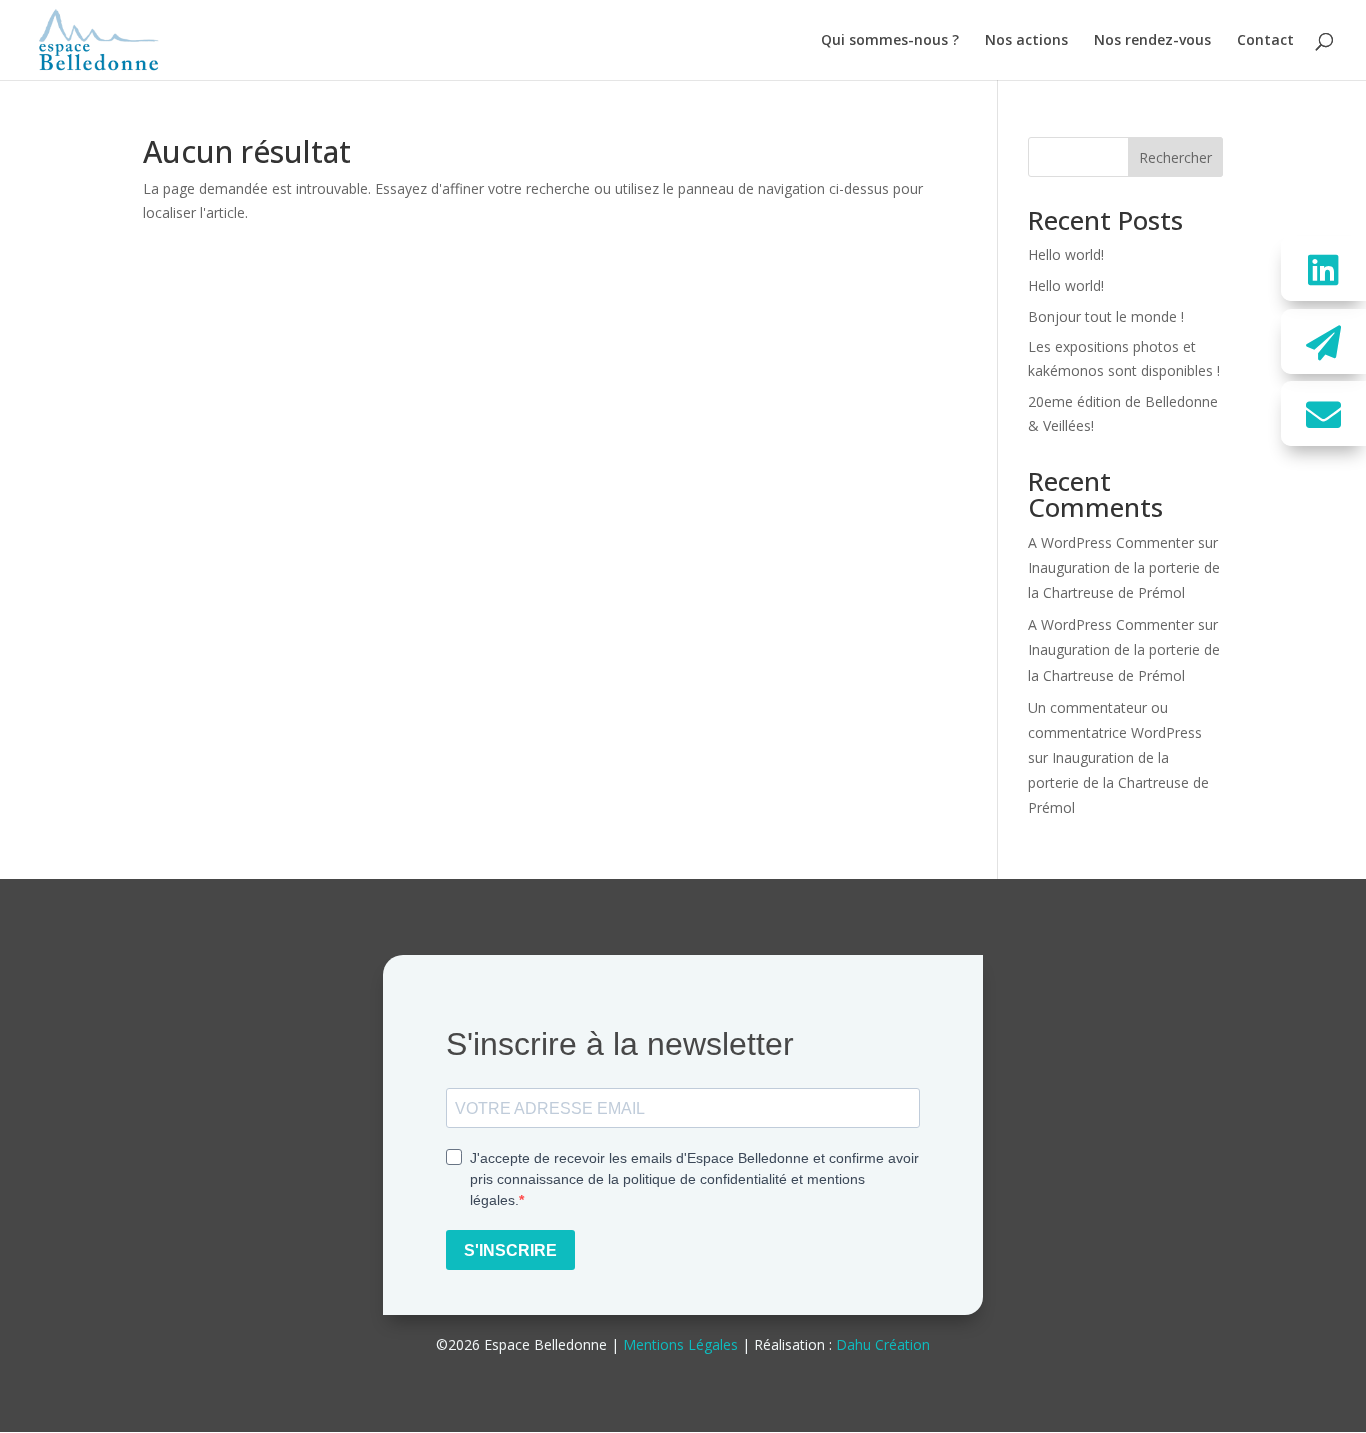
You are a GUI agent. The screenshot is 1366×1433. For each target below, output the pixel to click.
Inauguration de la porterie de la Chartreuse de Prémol (1118, 782)
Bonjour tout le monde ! (1106, 316)
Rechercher (1175, 157)
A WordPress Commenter (1111, 542)
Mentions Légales (680, 1344)
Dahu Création (883, 1344)
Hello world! (1066, 254)
